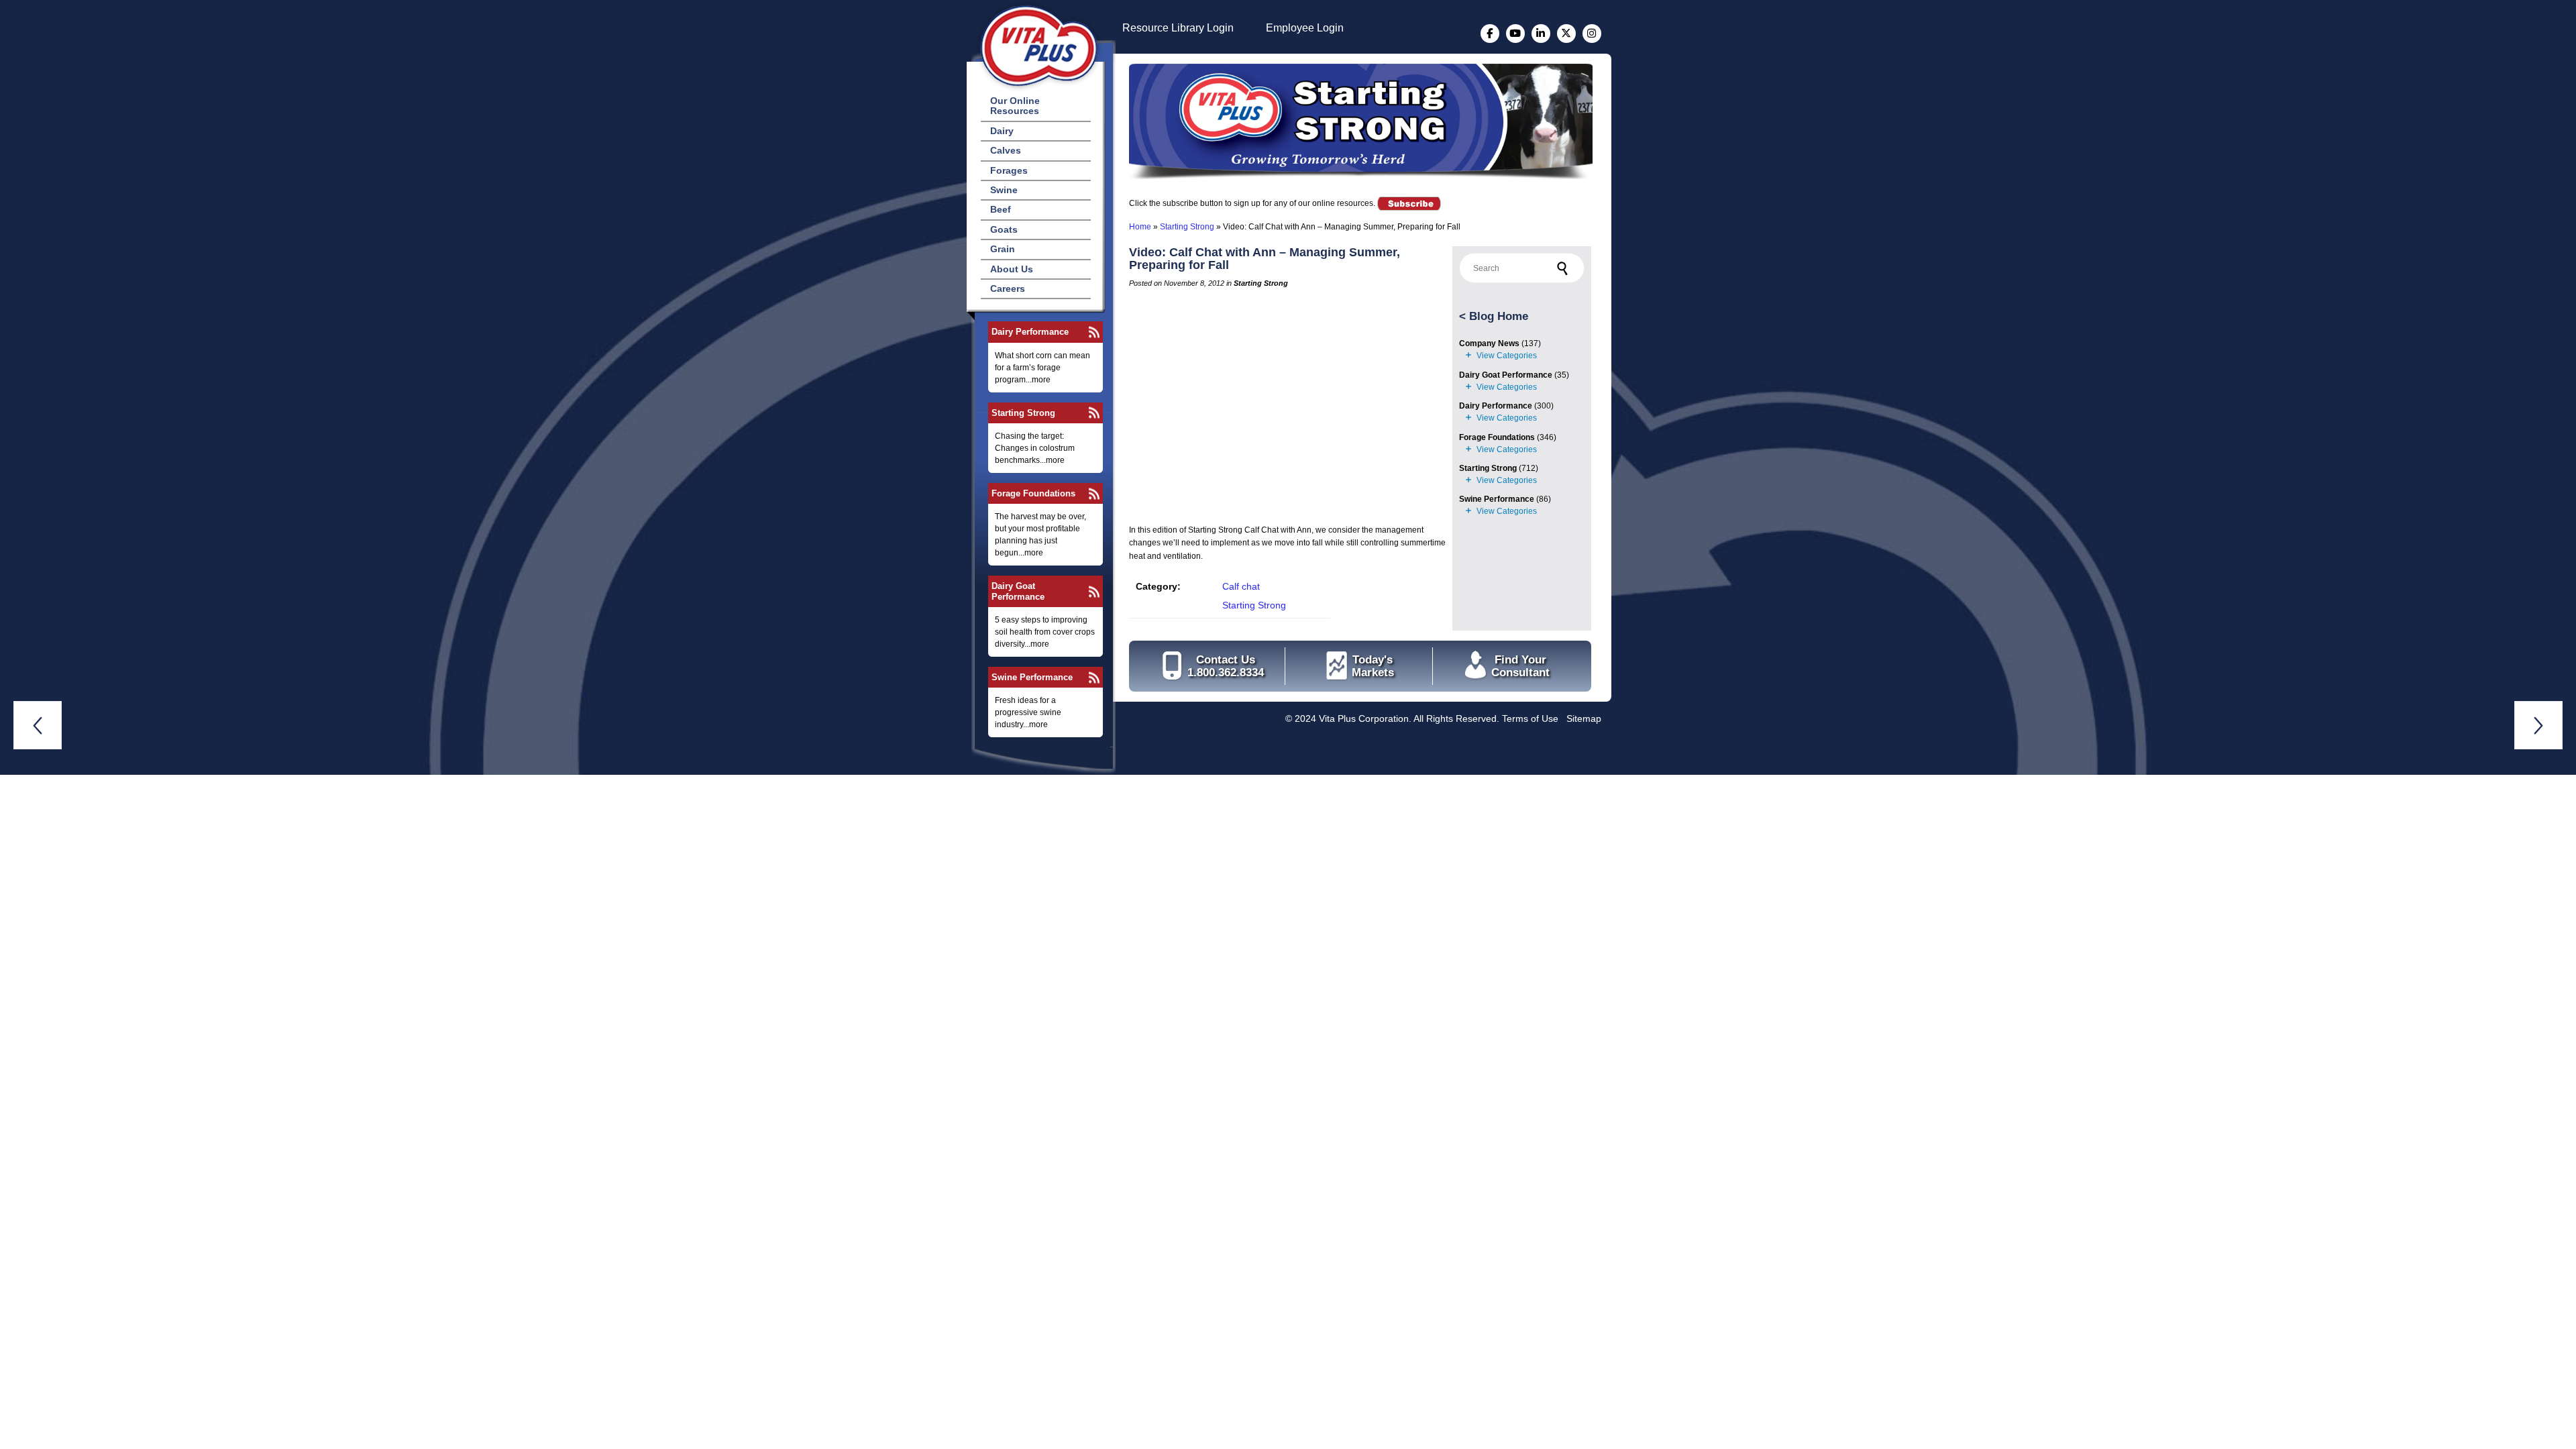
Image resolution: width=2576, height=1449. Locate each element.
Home (1140, 227)
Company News (1489, 343)
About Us (1012, 269)
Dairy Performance (1030, 332)
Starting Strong (1023, 413)
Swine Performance (1032, 677)
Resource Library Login (1178, 28)
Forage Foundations (1033, 493)
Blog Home (1499, 316)
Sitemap (1584, 718)
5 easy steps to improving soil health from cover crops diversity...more (1045, 632)
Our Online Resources (1015, 106)
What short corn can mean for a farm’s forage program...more (1042, 368)
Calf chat (1241, 586)
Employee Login (1305, 28)
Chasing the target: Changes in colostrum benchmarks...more (1035, 448)
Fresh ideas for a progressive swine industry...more (1028, 712)
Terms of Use (1530, 718)
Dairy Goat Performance (1018, 591)
